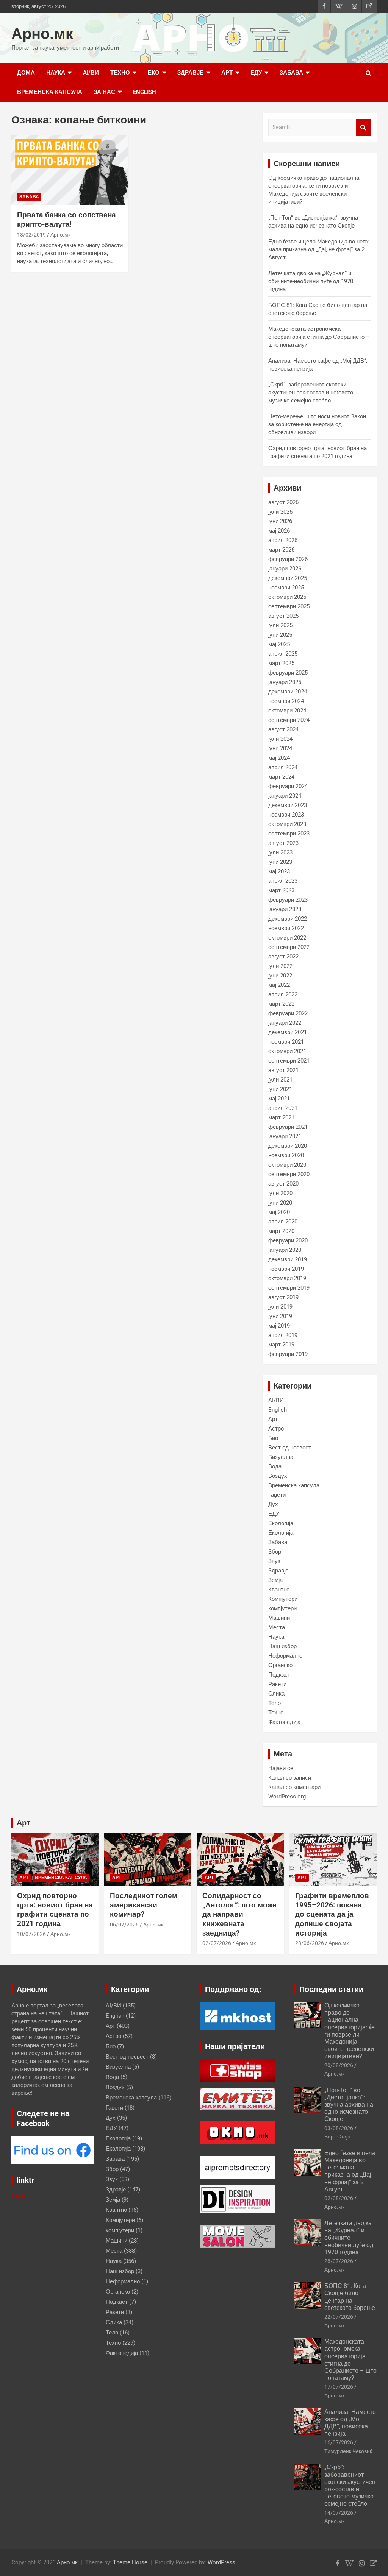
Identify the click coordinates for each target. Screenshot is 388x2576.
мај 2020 (279, 1212)
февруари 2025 (288, 673)
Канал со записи (290, 1778)
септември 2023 (289, 834)
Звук (274, 1561)
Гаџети (277, 1495)
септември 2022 (289, 947)
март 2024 (281, 777)
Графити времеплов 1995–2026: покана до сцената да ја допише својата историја (332, 1914)
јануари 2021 (285, 1136)
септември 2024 (289, 720)
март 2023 (281, 890)
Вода (275, 1466)
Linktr (19, 2196)
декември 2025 (288, 578)
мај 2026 (279, 531)
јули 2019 (280, 1307)
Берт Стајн (337, 2137)
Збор (275, 1552)
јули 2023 (280, 852)
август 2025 (283, 616)
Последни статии (331, 1989)
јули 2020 (280, 1193)
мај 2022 (279, 985)
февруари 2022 (288, 1013)
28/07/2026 (339, 2261)
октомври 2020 (287, 1165)
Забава (291, 73)
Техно (120, 73)
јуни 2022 (280, 976)
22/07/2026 (339, 2317)
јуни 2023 (280, 862)
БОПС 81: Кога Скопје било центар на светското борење (350, 2297)
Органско (280, 1665)
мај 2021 (279, 1099)
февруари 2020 (288, 1240)
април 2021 (283, 1108)
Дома (26, 73)
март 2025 (281, 663)
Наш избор (282, 1646)
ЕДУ (256, 73)
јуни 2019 (280, 1316)
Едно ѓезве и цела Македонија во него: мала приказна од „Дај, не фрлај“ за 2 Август (319, 249)
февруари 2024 (288, 786)
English (145, 92)
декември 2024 (288, 692)
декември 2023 (288, 805)
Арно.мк (42, 34)
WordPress (221, 2562)
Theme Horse (130, 2562)
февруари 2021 (288, 1127)
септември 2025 (289, 606)
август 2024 (283, 729)
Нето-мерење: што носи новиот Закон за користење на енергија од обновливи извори (317, 424)
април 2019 (283, 1335)
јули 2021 (280, 1080)
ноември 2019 (286, 1269)
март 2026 (281, 550)
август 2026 (283, 502)
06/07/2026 (124, 1925)
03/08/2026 (339, 2128)
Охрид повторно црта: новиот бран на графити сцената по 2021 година (55, 1910)
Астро (276, 1429)
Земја (275, 1580)
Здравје (190, 73)
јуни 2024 (280, 748)
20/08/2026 (339, 2065)
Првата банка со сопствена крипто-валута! (66, 220)
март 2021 (281, 1117)
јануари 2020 (285, 1250)
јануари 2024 (285, 796)
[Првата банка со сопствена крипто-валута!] (70, 170)
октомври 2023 (287, 824)
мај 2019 (279, 1326)
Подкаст (279, 1675)
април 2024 (283, 767)
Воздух (278, 1476)
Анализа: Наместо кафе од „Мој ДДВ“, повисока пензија (350, 2423)
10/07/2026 (31, 1934)
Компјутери (283, 1599)
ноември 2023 (286, 815)
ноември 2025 (286, 588)
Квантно (279, 1590)
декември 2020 (288, 1146)
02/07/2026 (217, 1943)
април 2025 (283, 654)
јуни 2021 (280, 1089)
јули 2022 (280, 966)
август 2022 (283, 957)
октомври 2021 (287, 1051)
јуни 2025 (280, 635)
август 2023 (283, 843)
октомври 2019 (287, 1278)
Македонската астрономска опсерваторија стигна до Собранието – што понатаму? (319, 337)
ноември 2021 (286, 1042)
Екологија (281, 1523)
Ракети (277, 1684)
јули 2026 (280, 512)
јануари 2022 (285, 1023)
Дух (273, 1504)
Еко (154, 73)
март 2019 (281, 1345)
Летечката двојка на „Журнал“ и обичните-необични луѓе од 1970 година (311, 281)
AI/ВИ (91, 73)
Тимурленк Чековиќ (348, 2451)
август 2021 (283, 1070)
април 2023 (283, 881)
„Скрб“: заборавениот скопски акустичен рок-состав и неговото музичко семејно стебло (311, 393)
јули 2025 (280, 625)
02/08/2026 (339, 2198)
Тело (275, 1703)
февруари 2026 (288, 559)
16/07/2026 (339, 2442)
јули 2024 (280, 739)
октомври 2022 (287, 938)
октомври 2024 (287, 711)
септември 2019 (289, 1288)
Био (273, 1438)
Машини (279, 1618)
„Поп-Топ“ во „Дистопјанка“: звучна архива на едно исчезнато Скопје (349, 2105)
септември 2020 (289, 1174)
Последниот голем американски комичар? (144, 1905)
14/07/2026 (339, 2513)
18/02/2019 (31, 235)
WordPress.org (287, 1797)
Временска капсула (50, 92)
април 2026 (283, 540)
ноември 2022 (286, 928)
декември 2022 (288, 919)
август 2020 (283, 1184)
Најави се (281, 1768)
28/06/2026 (310, 1943)
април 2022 (283, 994)
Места (277, 1627)
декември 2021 (288, 1032)
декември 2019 (288, 1259)
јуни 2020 (280, 1203)
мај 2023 (279, 871)
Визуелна (281, 1457)
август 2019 (283, 1297)
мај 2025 (279, 644)
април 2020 (283, 1222)
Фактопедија (284, 1722)
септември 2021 (289, 1061)
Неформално (285, 1656)
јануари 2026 (285, 569)
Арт (227, 73)
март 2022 (281, 1004)
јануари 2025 (285, 682)
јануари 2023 (285, 909)
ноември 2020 (286, 1155)
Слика (276, 1694)
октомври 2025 (287, 597)
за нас (104, 92)
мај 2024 (279, 758)
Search (363, 127)
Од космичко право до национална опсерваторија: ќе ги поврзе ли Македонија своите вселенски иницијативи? (350, 2031)
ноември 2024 (286, 701)
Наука (56, 73)
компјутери (282, 1608)
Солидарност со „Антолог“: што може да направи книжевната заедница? (239, 1914)
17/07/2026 (339, 2387)
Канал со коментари (294, 1787)
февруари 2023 (288, 900)
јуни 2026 (280, 521)
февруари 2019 (288, 1354)
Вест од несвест (290, 1448)
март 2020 (281, 1231)
